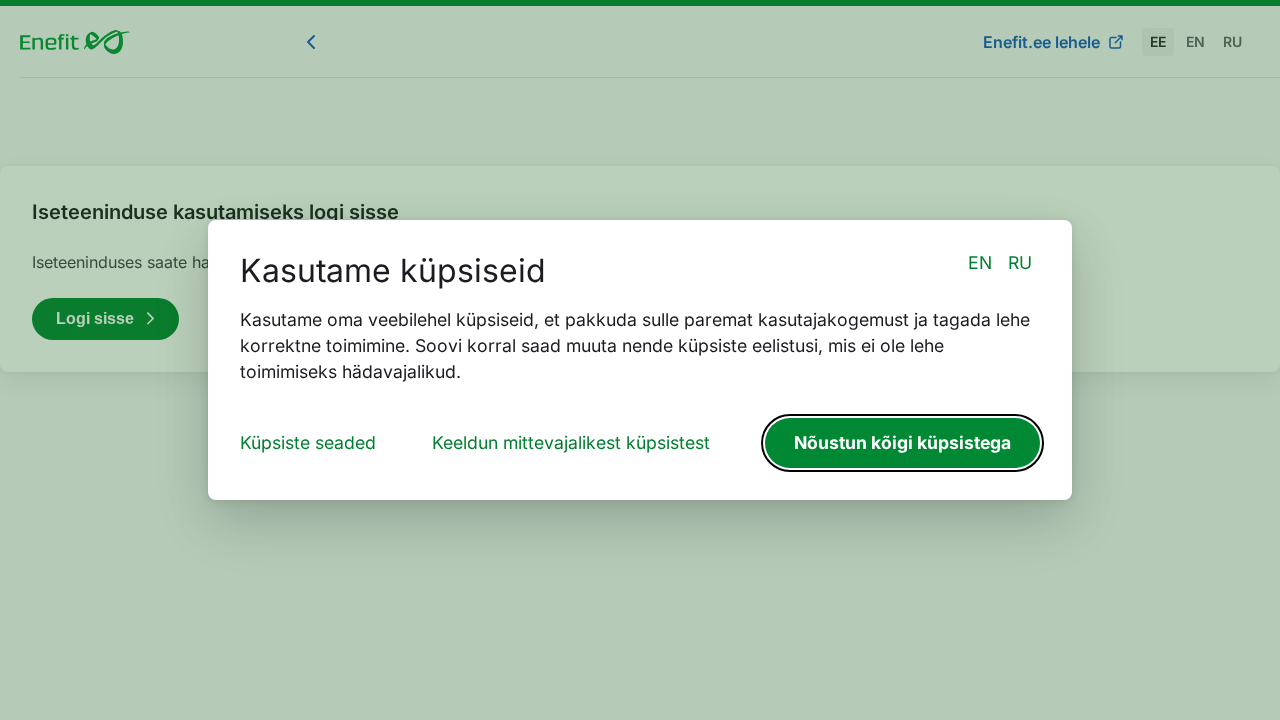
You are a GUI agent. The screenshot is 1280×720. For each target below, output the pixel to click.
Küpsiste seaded (308, 442)
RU (1020, 262)
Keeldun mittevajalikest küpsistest (571, 442)
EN (980, 262)
